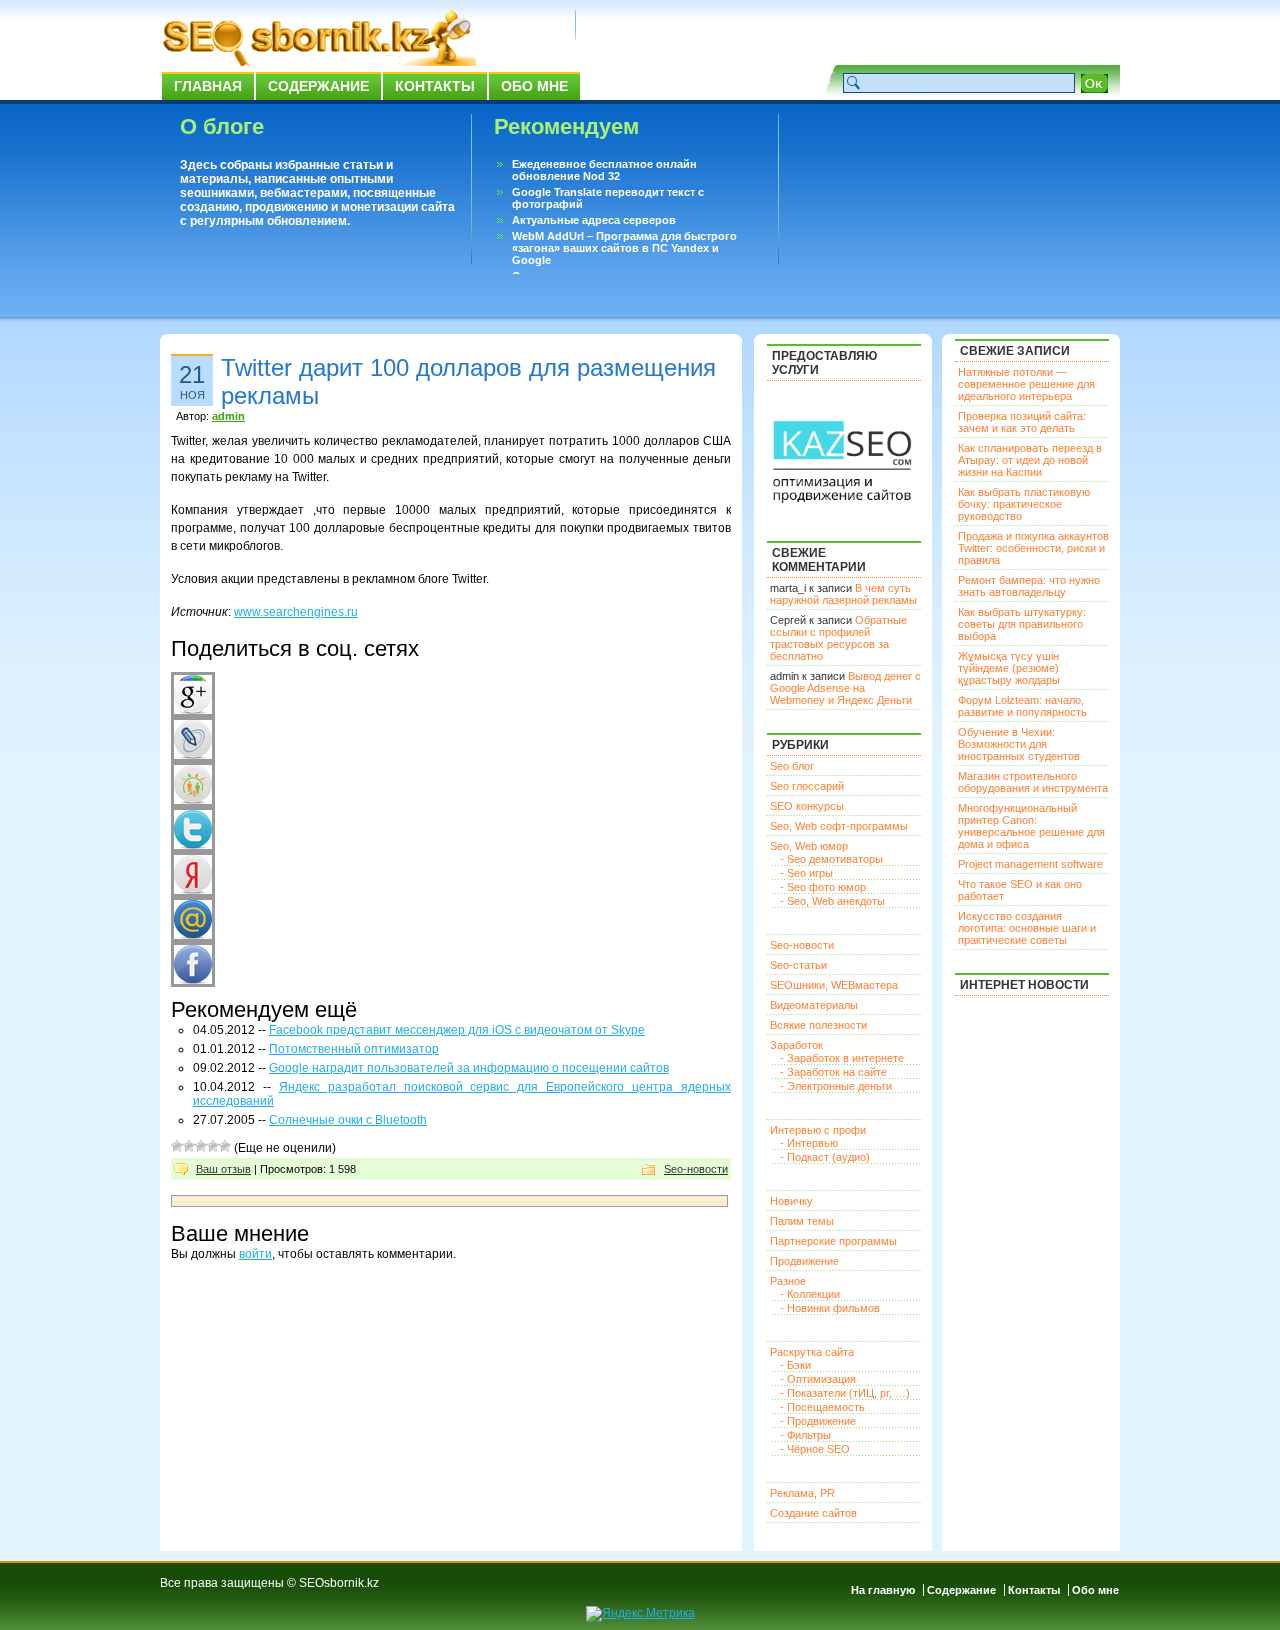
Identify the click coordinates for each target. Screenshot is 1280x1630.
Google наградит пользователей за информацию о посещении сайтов (469, 1068)
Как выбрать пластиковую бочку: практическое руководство (1024, 504)
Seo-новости (696, 1169)
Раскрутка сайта (812, 1352)
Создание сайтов (813, 1513)
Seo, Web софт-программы (839, 826)
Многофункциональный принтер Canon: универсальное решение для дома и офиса (1031, 826)
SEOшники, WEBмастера (834, 985)
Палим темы (802, 1221)
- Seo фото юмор (823, 887)
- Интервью (809, 1143)
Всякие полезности (818, 1025)
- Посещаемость (822, 1407)
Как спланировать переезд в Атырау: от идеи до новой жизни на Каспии (1030, 460)
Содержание (318, 86)
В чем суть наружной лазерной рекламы (843, 594)
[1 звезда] (177, 1146)
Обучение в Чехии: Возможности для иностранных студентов (1019, 744)
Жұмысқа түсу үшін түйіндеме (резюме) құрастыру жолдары (1009, 668)
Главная (208, 86)
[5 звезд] (225, 1146)
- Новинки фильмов (830, 1308)
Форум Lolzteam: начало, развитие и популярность (1022, 706)
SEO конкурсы (807, 806)
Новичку (791, 1201)
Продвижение (804, 1261)
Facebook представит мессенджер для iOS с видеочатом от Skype (457, 1030)
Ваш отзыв (223, 1169)
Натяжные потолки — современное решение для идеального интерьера (1026, 384)
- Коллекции (810, 1294)
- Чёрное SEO (815, 1449)
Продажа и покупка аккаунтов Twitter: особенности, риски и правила (1033, 548)
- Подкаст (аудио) (825, 1157)
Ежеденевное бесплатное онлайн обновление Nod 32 (604, 170)
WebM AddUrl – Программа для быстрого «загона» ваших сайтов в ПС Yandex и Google (624, 248)
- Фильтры (805, 1435)
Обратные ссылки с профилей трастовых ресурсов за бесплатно (838, 638)
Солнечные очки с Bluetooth (348, 1120)
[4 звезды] (213, 1146)
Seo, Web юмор (809, 846)
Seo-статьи (798, 965)
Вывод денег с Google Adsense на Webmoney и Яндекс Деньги (845, 688)
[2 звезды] (189, 1146)
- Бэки (795, 1365)
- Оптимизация (818, 1379)
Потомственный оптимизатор (354, 1049)
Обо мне (534, 86)
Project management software (1030, 864)
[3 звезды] (201, 1146)
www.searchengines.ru (296, 612)
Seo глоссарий (807, 786)
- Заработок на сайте (833, 1072)
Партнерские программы (833, 1241)
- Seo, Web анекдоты (832, 901)
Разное (788, 1281)
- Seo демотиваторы (831, 859)
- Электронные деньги (836, 1086)
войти (255, 1254)
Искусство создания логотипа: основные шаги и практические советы (1027, 928)
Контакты (435, 86)
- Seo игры (806, 873)
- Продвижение (818, 1421)
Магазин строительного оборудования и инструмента (1033, 782)
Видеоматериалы (814, 1005)
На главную (883, 1590)
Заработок (796, 1045)
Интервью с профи (818, 1130)
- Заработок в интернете (842, 1058)
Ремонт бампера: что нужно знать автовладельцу (1029, 586)
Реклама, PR (802, 1493)
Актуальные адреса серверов (594, 220)
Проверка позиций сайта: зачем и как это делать (1022, 422)
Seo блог (792, 766)
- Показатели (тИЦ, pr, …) (845, 1393)
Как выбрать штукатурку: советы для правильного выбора (1022, 624)
